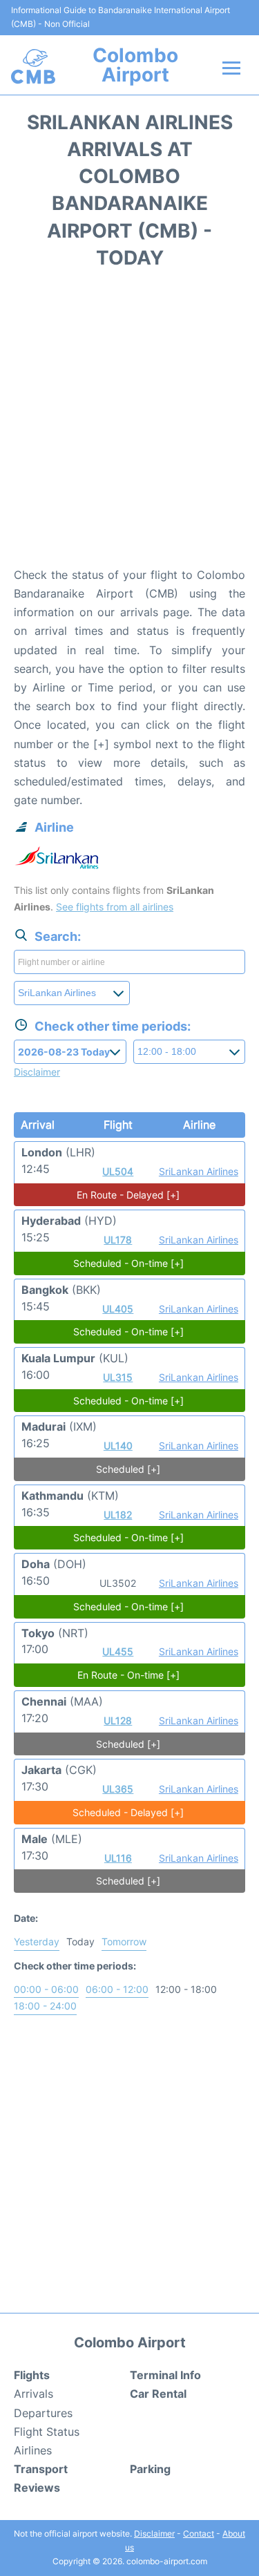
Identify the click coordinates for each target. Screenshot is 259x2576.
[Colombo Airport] (33, 66)
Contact (199, 2534)
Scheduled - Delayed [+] (128, 1812)
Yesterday (37, 1941)
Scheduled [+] (128, 1469)
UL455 (118, 1651)
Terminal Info (165, 2375)
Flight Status (47, 2432)
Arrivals (33, 2394)
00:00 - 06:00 (46, 1989)
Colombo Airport (135, 65)
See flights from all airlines (115, 907)
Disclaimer (154, 2534)
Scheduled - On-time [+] (128, 1263)
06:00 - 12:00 (117, 1989)
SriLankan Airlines (199, 1171)
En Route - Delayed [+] (128, 1195)
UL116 (118, 1858)
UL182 (118, 1515)
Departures (43, 2413)
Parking (150, 2469)
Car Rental (158, 2394)
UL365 (118, 1789)
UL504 (118, 1171)
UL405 (118, 1309)
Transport (41, 2469)
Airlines (33, 2450)
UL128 (118, 1720)
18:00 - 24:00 (45, 2006)
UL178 (118, 1240)
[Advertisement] (129, 422)
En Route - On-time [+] (128, 1675)
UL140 (118, 1446)
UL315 (118, 1377)
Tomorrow (124, 1941)
